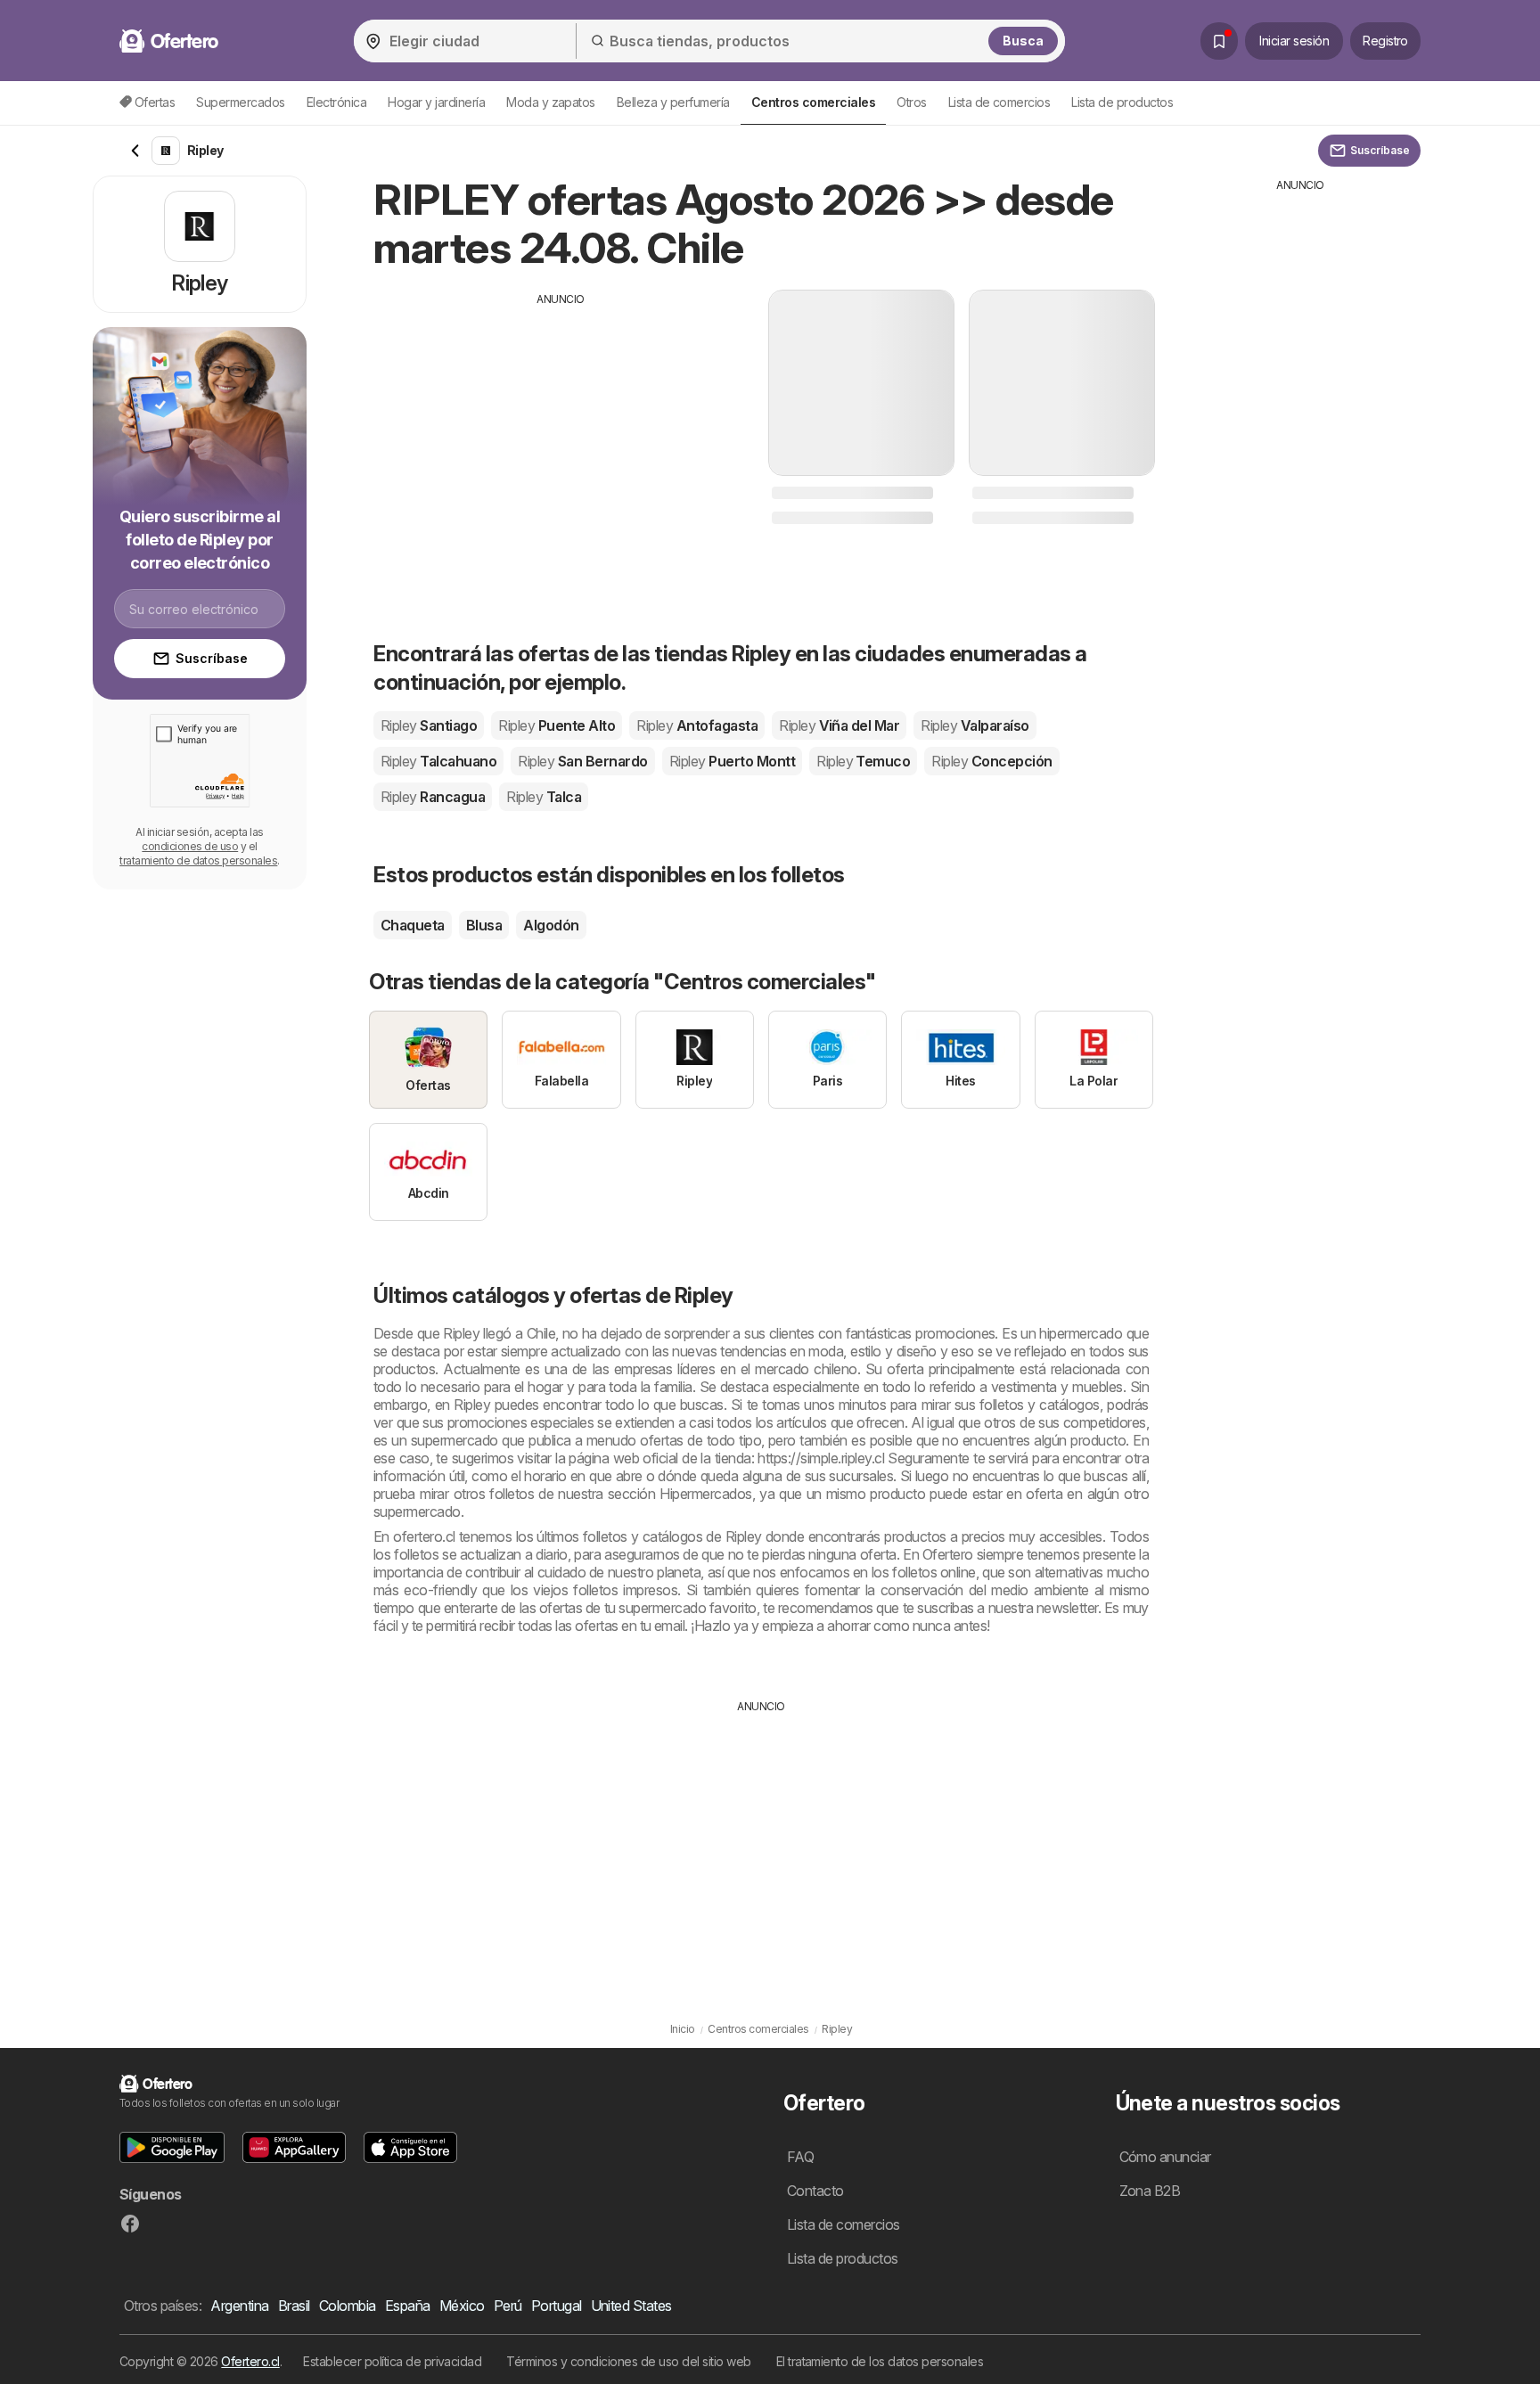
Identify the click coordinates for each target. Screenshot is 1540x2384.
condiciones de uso (190, 846)
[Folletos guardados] (1219, 41)
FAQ (800, 2157)
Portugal (557, 2306)
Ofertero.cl (250, 2361)
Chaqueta (413, 925)
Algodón (551, 925)
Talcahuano (438, 761)
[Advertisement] (561, 432)
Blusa (484, 925)
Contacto (815, 2191)
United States (631, 2306)
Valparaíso (975, 725)
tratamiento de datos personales (198, 860)
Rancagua (433, 797)
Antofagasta (697, 725)
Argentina (239, 2306)
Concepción (991, 761)
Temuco (863, 761)
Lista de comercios (999, 102)
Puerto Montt (732, 761)
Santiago (429, 725)
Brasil (294, 2306)
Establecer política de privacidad (392, 2361)
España (408, 2306)
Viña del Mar (839, 725)
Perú (508, 2306)
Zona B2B (1150, 2191)
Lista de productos (1122, 102)
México (462, 2306)
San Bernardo (582, 761)
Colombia (348, 2306)
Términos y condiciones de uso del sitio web (628, 2361)
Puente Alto (557, 725)
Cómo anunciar (1165, 2157)
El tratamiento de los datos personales (880, 2361)
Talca (544, 797)
